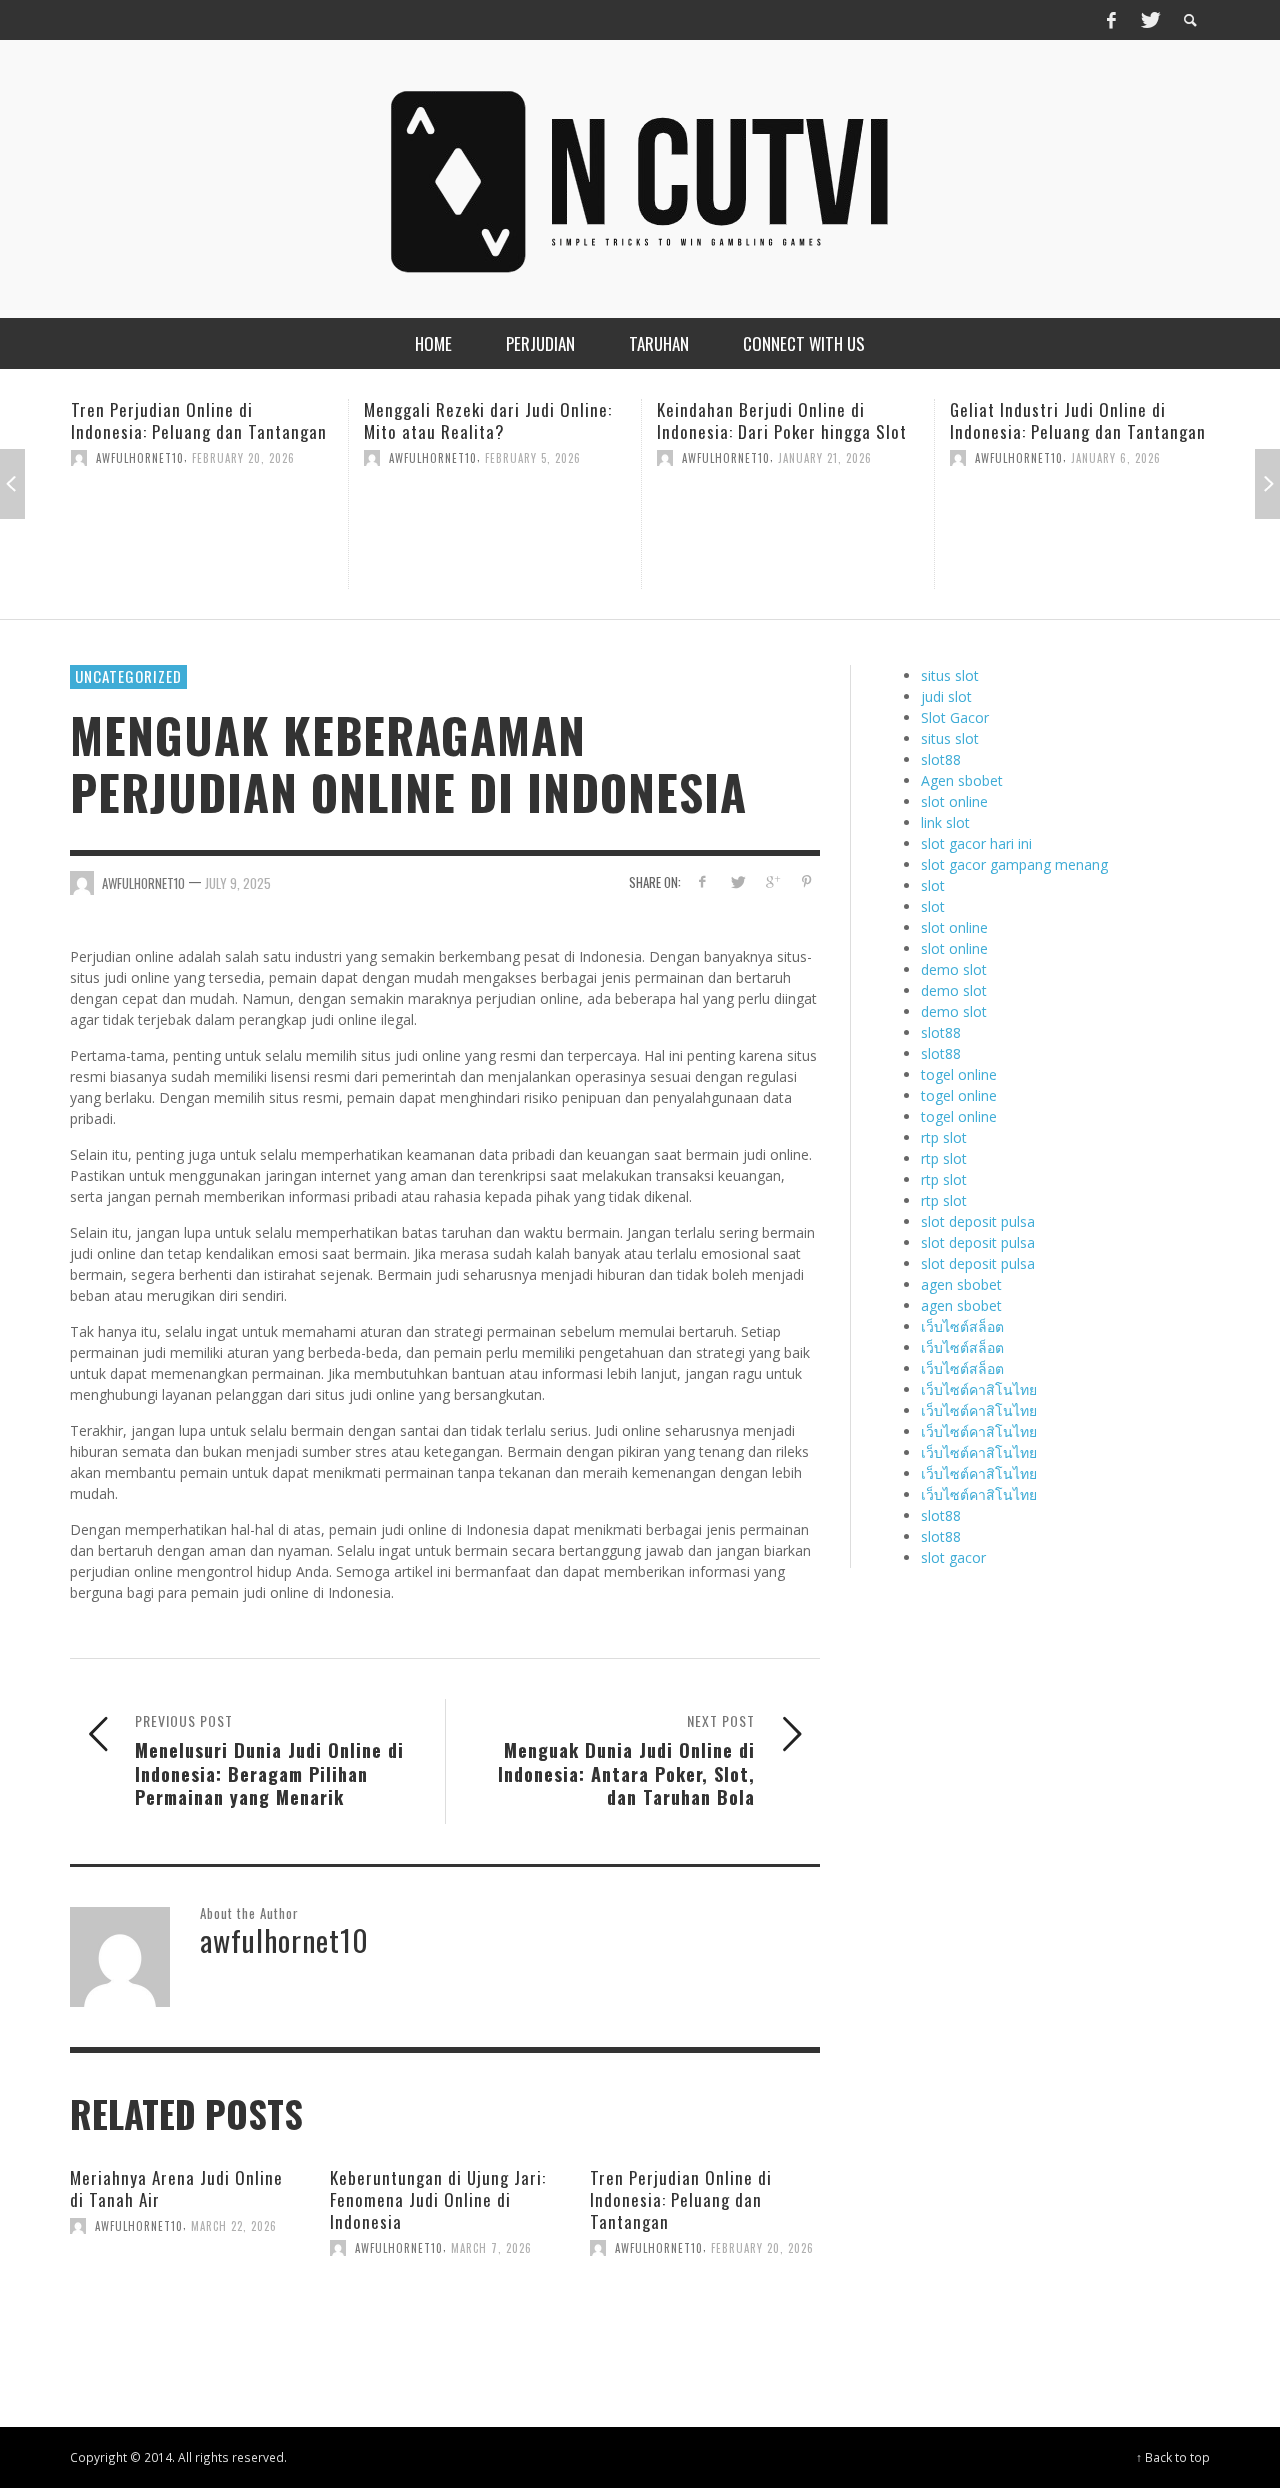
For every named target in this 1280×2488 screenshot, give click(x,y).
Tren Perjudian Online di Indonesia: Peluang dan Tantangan (199, 420)
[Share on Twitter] (737, 881)
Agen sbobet (962, 780)
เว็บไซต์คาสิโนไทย (979, 1389)
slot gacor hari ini (976, 843)
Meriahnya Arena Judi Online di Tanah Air (176, 2188)
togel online (959, 1074)
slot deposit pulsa (978, 1221)
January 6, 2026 (1116, 458)
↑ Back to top (1173, 2457)
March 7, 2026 (491, 2248)
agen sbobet (961, 1284)
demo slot (954, 969)
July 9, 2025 (238, 883)
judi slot (946, 696)
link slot (945, 822)
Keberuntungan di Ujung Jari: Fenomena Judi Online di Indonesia (438, 2199)
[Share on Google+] (771, 881)
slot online (954, 801)
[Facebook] (1111, 20)
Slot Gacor (955, 717)
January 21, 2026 (825, 458)
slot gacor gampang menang (1014, 864)
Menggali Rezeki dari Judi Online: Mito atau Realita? (488, 420)
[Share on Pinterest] (806, 881)
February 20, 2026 (243, 458)
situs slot (950, 675)
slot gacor (953, 1557)
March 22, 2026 (234, 2226)
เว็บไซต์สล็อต (962, 1326)
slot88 (941, 759)
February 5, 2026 (533, 458)
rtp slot (944, 1137)
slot (933, 885)
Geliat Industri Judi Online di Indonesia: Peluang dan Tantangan (1078, 420)
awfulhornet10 (140, 458)
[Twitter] (1149, 20)
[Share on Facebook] (702, 881)
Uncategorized (128, 676)
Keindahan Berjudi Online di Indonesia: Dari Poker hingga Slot (782, 420)
